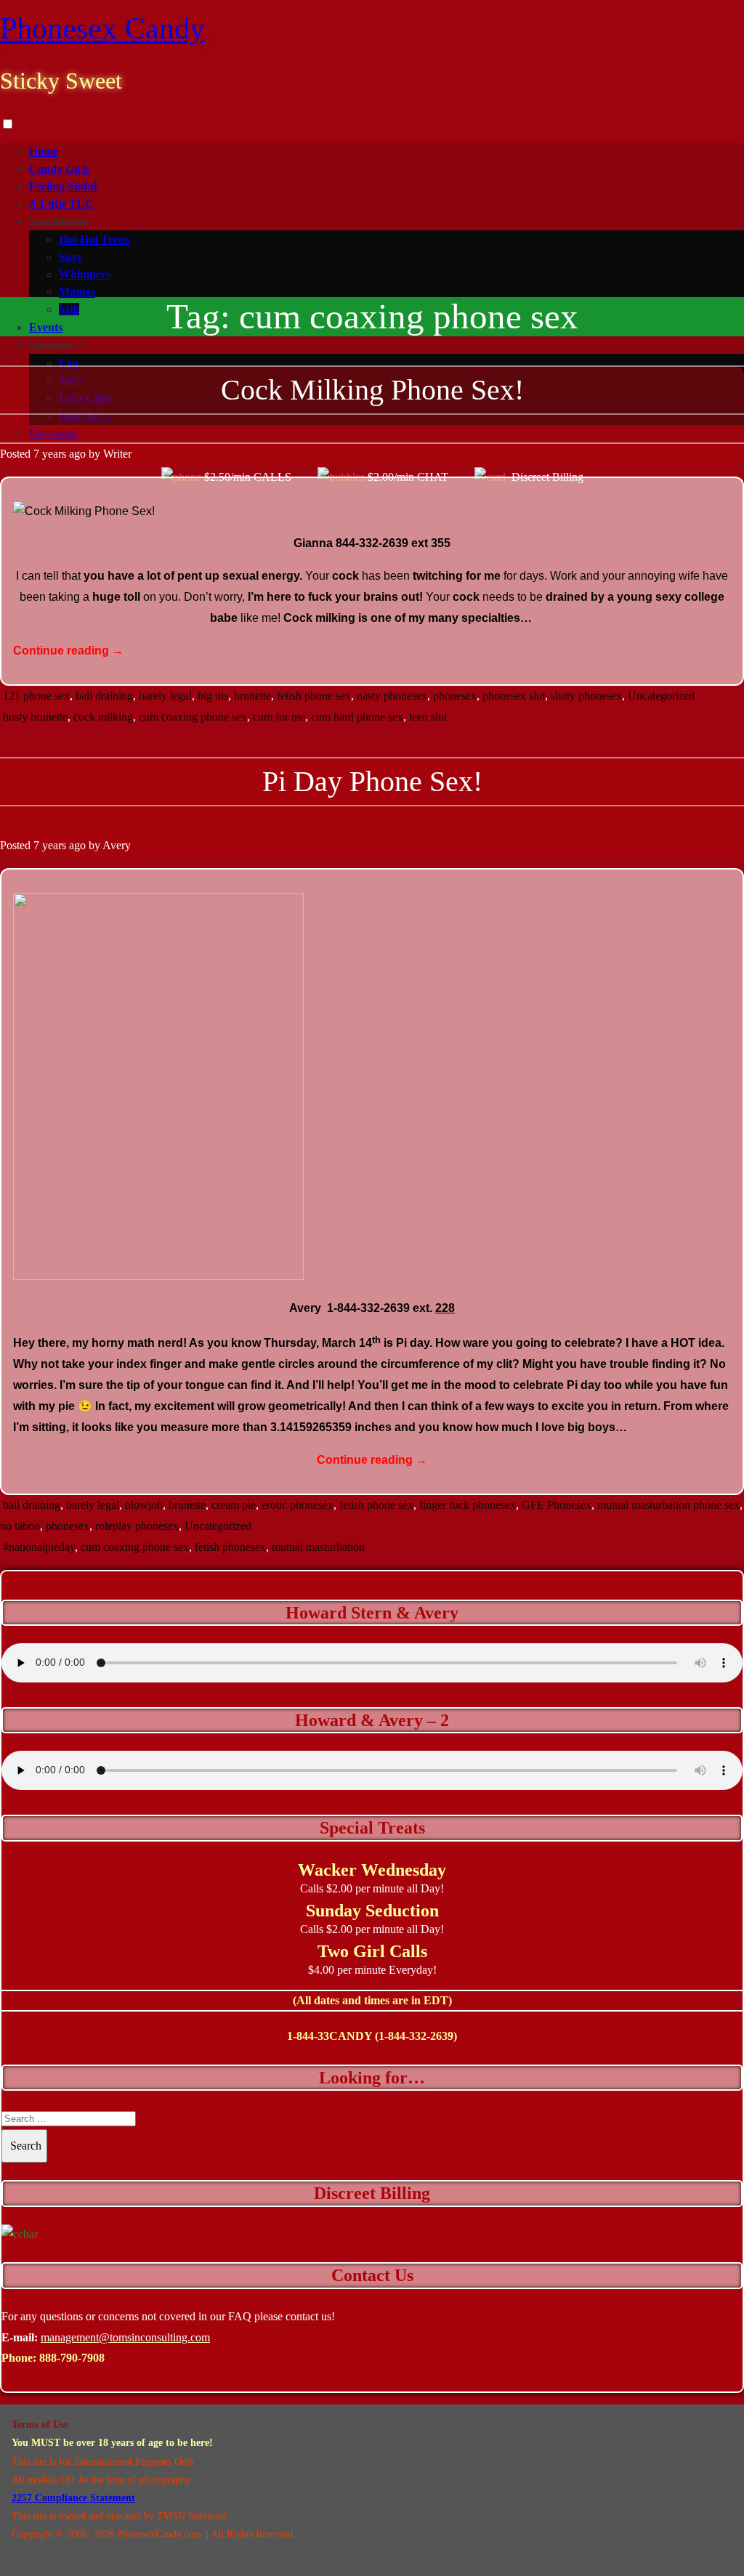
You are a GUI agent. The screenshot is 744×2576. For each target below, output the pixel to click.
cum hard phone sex (357, 717)
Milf (69, 309)
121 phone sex (36, 696)
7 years (50, 454)
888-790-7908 (72, 2358)
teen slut (428, 717)
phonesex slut (514, 696)
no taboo (20, 1526)
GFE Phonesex (557, 1505)
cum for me (279, 717)
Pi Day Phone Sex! (372, 781)
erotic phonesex (298, 1505)
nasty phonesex (392, 696)
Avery (117, 845)
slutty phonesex (586, 696)
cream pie (234, 1505)
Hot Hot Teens (94, 239)
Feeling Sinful (63, 186)
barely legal (165, 696)
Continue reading (68, 651)
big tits (213, 696)
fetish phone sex (314, 696)
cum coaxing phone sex (193, 717)
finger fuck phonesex (468, 1505)
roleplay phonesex (137, 1526)
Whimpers (85, 274)
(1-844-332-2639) (416, 2036)
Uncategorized (661, 696)
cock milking (103, 717)
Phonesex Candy (102, 28)
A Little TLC (61, 204)
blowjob (144, 1505)
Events (46, 327)
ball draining (104, 696)
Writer (117, 454)
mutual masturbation (318, 1547)
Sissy (71, 257)
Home (44, 151)
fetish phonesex (230, 1547)
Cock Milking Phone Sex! (372, 390)
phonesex (455, 696)
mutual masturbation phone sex (668, 1505)
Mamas (77, 292)
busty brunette (35, 717)
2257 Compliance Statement (73, 2498)
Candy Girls (59, 169)
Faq (69, 363)
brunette (252, 696)
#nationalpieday (39, 1547)
